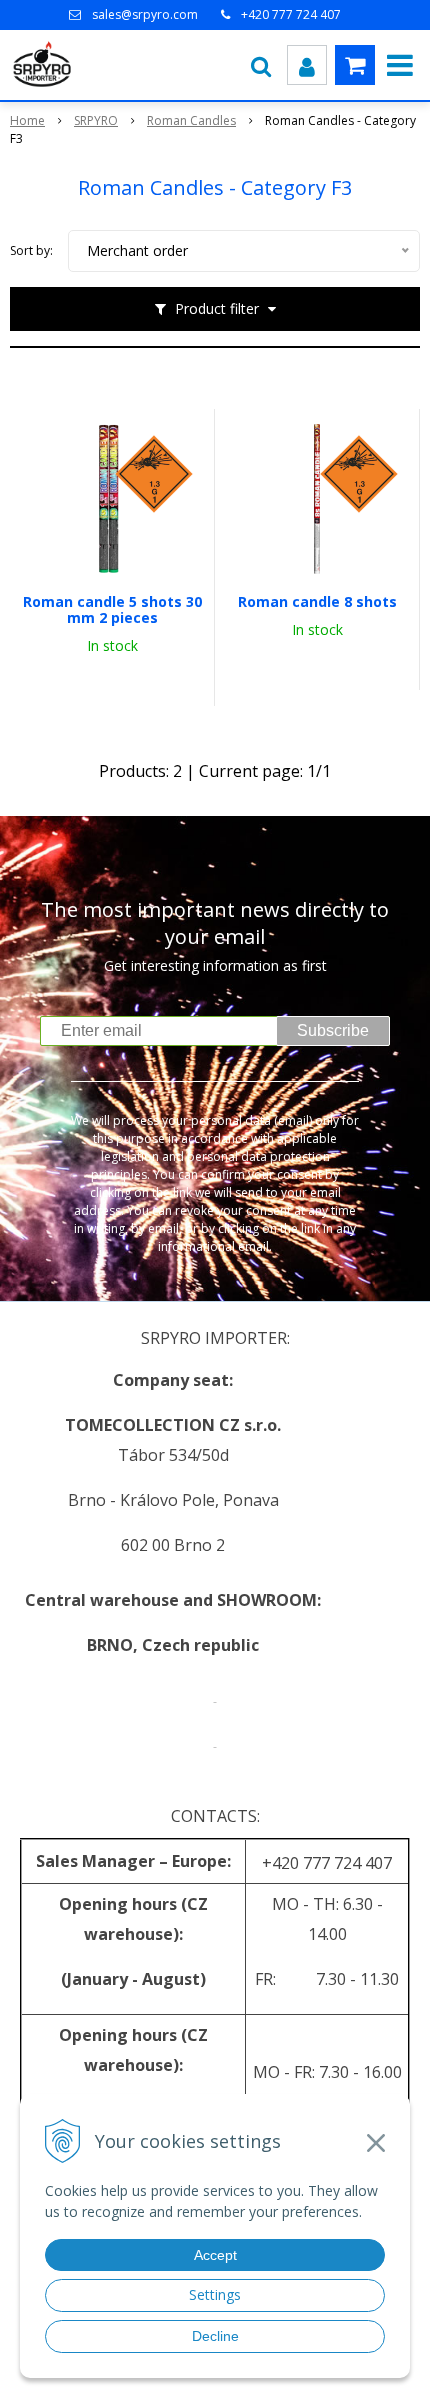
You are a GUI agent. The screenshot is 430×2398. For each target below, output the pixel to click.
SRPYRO (96, 120)
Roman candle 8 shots (317, 602)
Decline (215, 2336)
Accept (215, 2255)
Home (27, 120)
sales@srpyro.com (145, 14)
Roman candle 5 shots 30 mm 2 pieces (112, 610)
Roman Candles (191, 120)
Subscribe (333, 1030)
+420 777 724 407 (291, 14)
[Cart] (355, 65)
